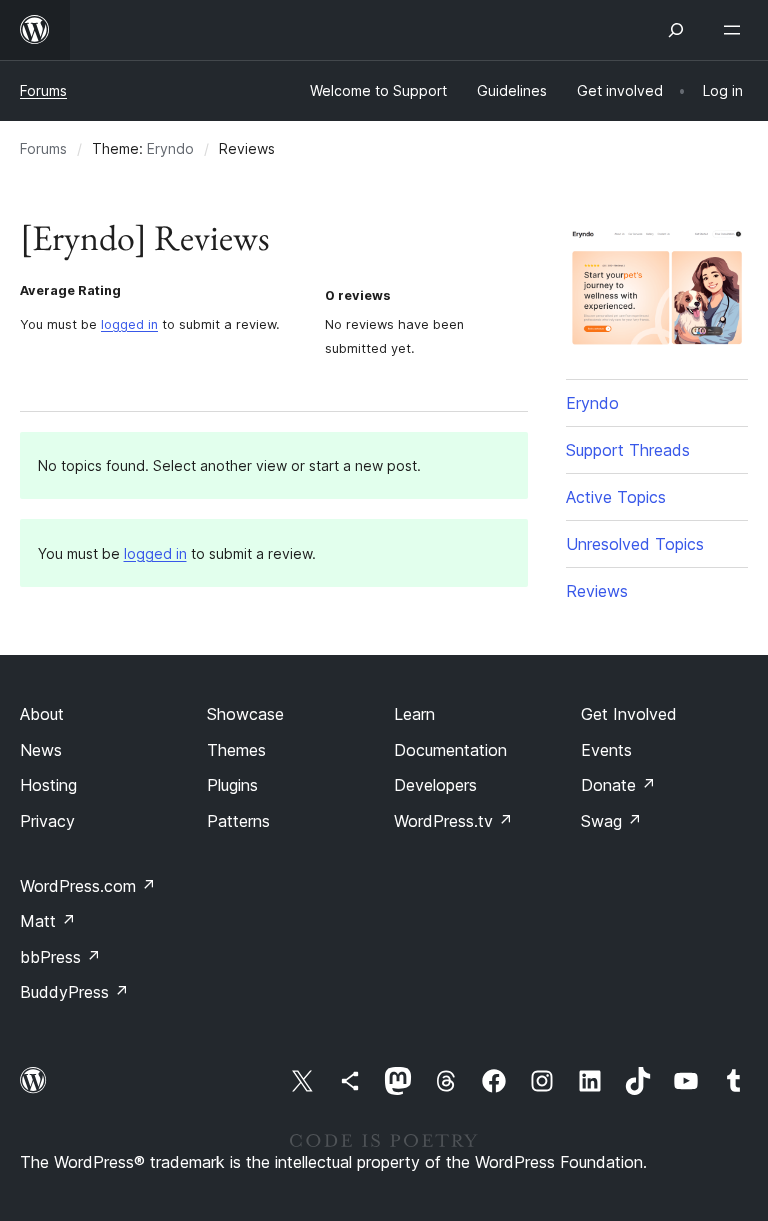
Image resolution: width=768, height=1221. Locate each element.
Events (606, 750)
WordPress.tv (453, 821)
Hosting (48, 785)
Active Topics (616, 497)
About (42, 714)
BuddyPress (74, 992)
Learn (414, 714)
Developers (435, 785)
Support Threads (628, 450)
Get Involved (629, 714)
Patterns (238, 821)
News (41, 750)
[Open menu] (736, 30)
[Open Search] (676, 30)
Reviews (597, 591)
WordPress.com (88, 886)
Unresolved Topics (635, 544)
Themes (236, 750)
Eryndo (170, 148)
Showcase (245, 714)
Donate (618, 785)
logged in (129, 324)
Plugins (232, 785)
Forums (43, 90)
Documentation (450, 750)
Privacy (47, 821)
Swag (611, 821)
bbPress (60, 957)
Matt (48, 921)
